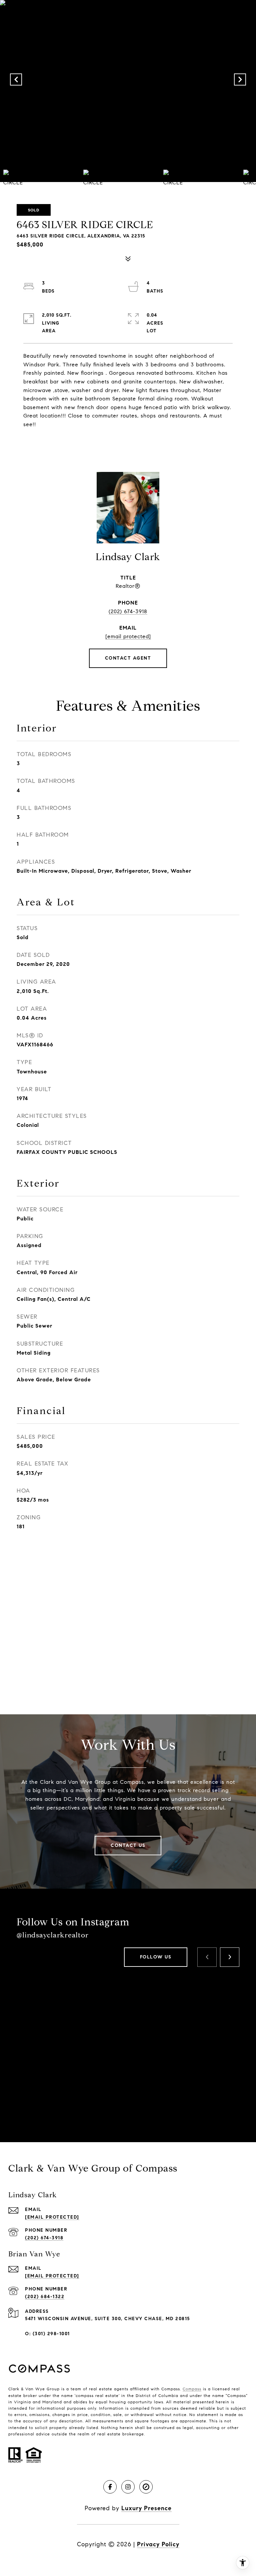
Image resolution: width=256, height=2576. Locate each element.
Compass (192, 2389)
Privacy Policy (158, 2544)
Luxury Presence (146, 2508)
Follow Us (156, 1957)
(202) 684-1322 (45, 2297)
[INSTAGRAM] (128, 2487)
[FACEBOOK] (110, 2487)
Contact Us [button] (128, 1845)
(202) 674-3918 (128, 611)
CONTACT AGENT (128, 658)
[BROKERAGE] (146, 2487)
